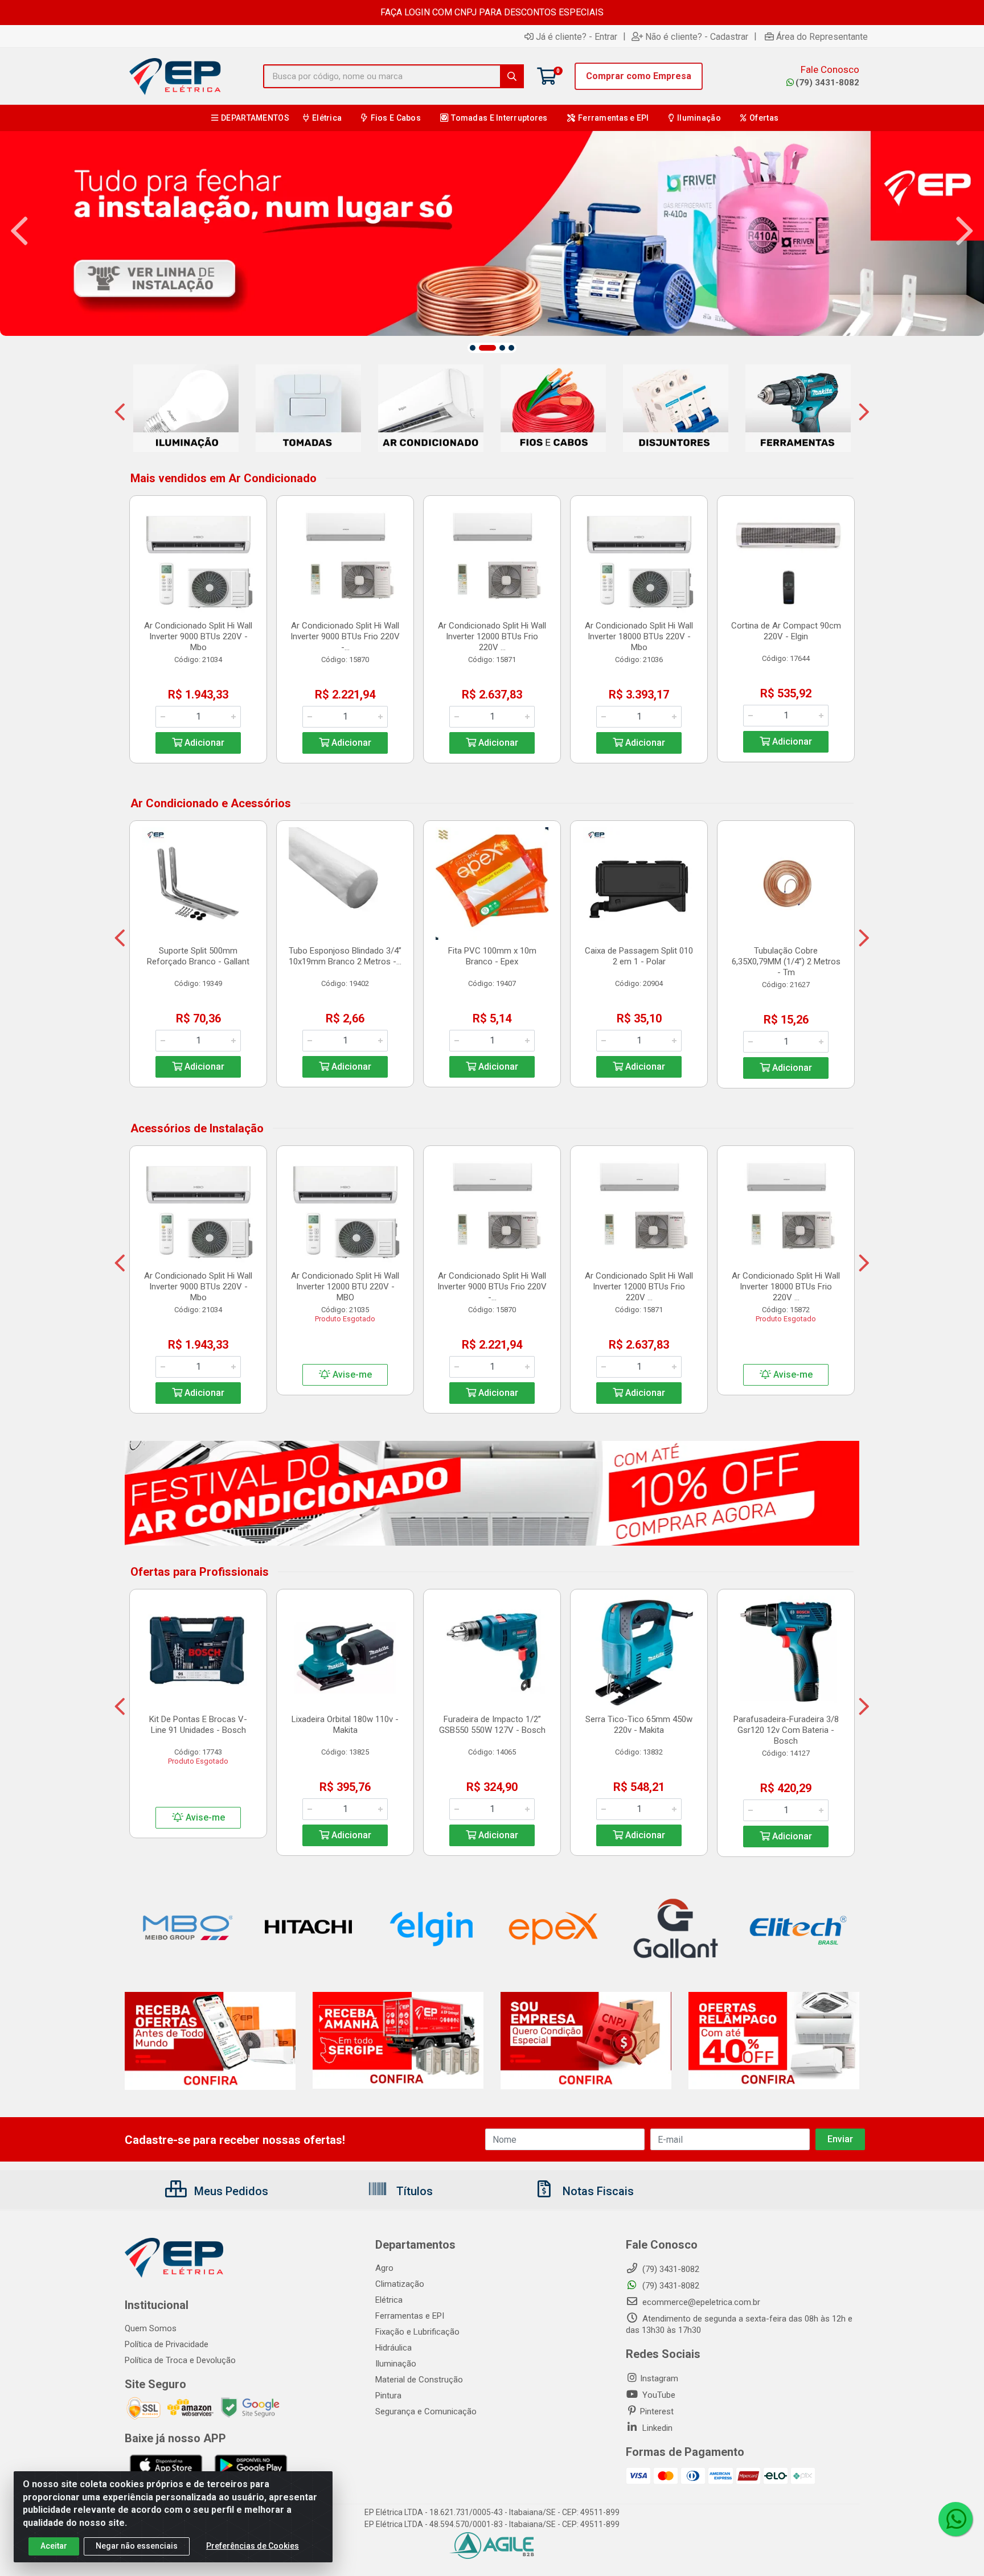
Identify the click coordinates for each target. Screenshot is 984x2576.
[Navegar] (19, 231)
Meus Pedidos (230, 2191)
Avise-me (351, 1375)
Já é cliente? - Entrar (577, 36)
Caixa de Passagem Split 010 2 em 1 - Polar (639, 956)
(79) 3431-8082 (827, 83)
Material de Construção (419, 2380)
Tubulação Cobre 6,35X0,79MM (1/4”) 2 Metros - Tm (786, 962)
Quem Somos (151, 2328)
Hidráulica (393, 2348)
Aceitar (54, 2546)
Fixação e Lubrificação (417, 2332)
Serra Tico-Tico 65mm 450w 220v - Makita (639, 1725)
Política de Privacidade (167, 2344)
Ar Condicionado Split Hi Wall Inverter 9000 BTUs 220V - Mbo (198, 636)
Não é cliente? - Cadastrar (697, 36)
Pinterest (657, 2411)
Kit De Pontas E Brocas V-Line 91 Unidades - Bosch (198, 1725)
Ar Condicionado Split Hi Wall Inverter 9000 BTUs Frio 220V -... (345, 636)
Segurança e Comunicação (426, 2411)
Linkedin (656, 2428)
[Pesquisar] (512, 76)
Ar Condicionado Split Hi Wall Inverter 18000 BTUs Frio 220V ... (786, 1287)
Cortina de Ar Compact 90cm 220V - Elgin (786, 631)
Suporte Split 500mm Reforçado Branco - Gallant (198, 956)
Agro (384, 2268)
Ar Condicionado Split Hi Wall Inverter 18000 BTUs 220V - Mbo (639, 636)
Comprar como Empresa (639, 76)
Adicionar (203, 743)
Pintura (388, 2396)
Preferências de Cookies (253, 2546)
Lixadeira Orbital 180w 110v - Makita (345, 1725)
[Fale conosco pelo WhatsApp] (956, 2519)
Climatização (400, 2284)
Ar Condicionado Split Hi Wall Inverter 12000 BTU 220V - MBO (345, 1287)
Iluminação (396, 2364)
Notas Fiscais (597, 2191)
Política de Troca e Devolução (180, 2360)
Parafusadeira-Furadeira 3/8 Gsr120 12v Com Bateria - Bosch (786, 1730)
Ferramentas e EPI (410, 2316)
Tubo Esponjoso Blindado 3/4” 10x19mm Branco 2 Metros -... (345, 956)
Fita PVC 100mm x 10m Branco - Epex (492, 956)
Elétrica (389, 2300)
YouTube (658, 2395)
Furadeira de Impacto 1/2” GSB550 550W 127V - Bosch (492, 1725)
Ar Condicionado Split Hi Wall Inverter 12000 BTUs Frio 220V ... (492, 636)
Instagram (659, 2378)
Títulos (413, 2191)
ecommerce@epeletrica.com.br (700, 2302)
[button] (473, 348)
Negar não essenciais (137, 2546)
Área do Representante (822, 36)
